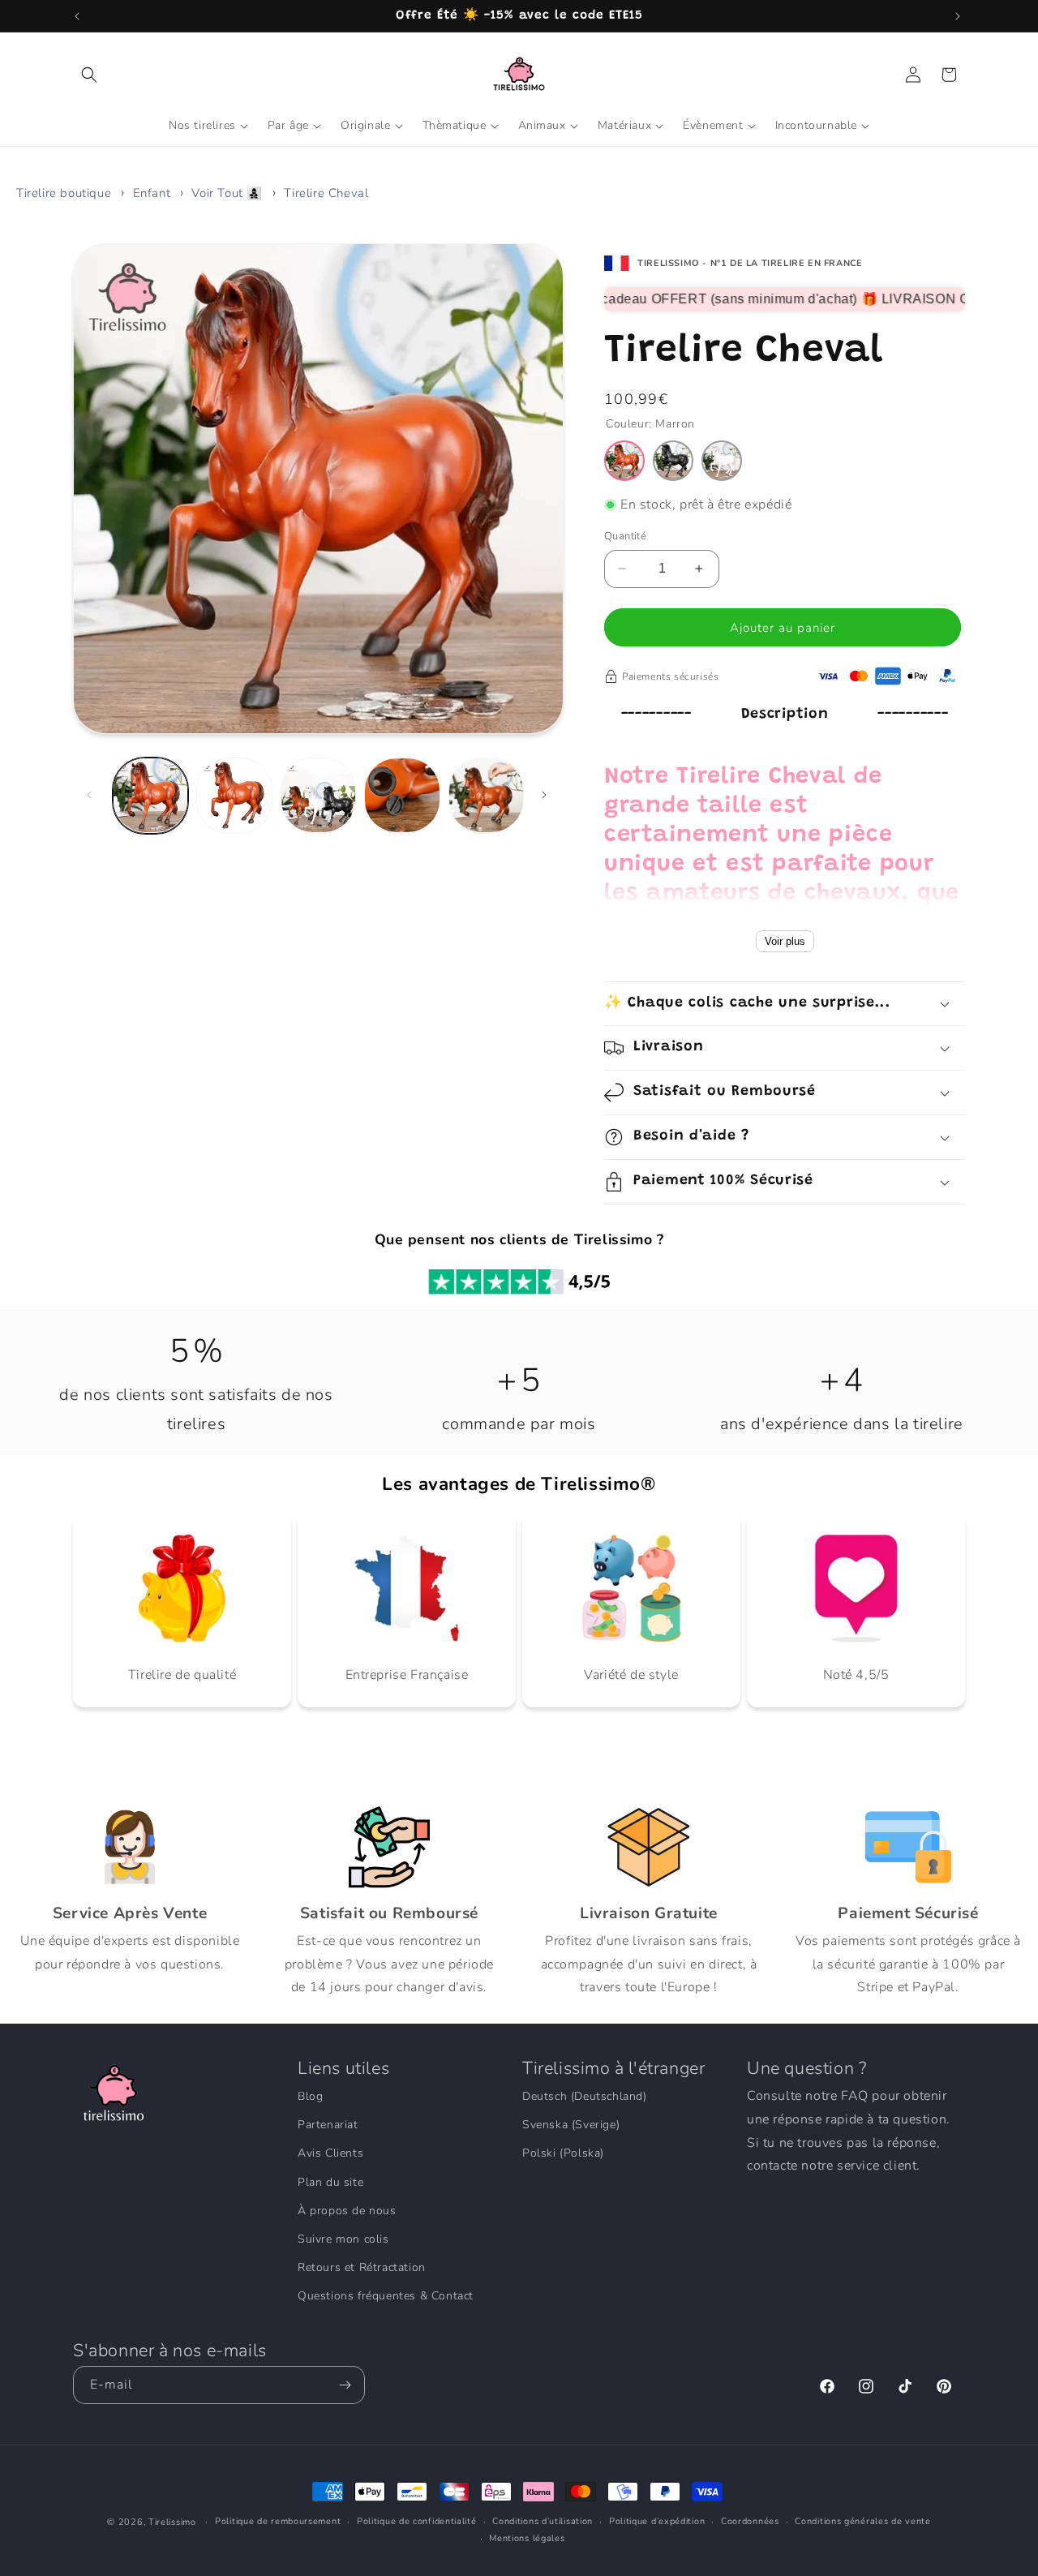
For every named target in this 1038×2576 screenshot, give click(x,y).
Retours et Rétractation (362, 2267)
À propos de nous (347, 2211)
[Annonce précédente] (79, 16)
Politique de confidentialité (417, 2521)
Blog (310, 2096)
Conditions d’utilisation (543, 2521)
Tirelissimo (172, 2522)
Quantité (625, 536)
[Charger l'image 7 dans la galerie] (486, 795)
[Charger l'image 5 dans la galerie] (318, 795)
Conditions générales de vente (862, 2521)
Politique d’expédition (657, 2521)
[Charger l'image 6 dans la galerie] (402, 795)
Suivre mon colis (343, 2239)
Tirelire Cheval (326, 193)
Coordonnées (750, 2521)
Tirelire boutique (64, 193)
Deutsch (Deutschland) (585, 2096)
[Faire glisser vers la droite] (546, 795)
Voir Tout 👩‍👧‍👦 (227, 193)
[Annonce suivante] (959, 16)
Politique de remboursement (278, 2521)
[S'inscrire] (346, 2385)
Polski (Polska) (563, 2153)
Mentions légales (527, 2538)
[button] (91, 75)
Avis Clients (330, 2153)
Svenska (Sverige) (571, 2125)
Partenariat (328, 2125)
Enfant (152, 193)
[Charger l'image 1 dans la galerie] (150, 795)
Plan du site (330, 2182)
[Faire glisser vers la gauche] (91, 795)
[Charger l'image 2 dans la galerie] (234, 795)
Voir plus (785, 941)
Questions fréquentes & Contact (386, 2296)
